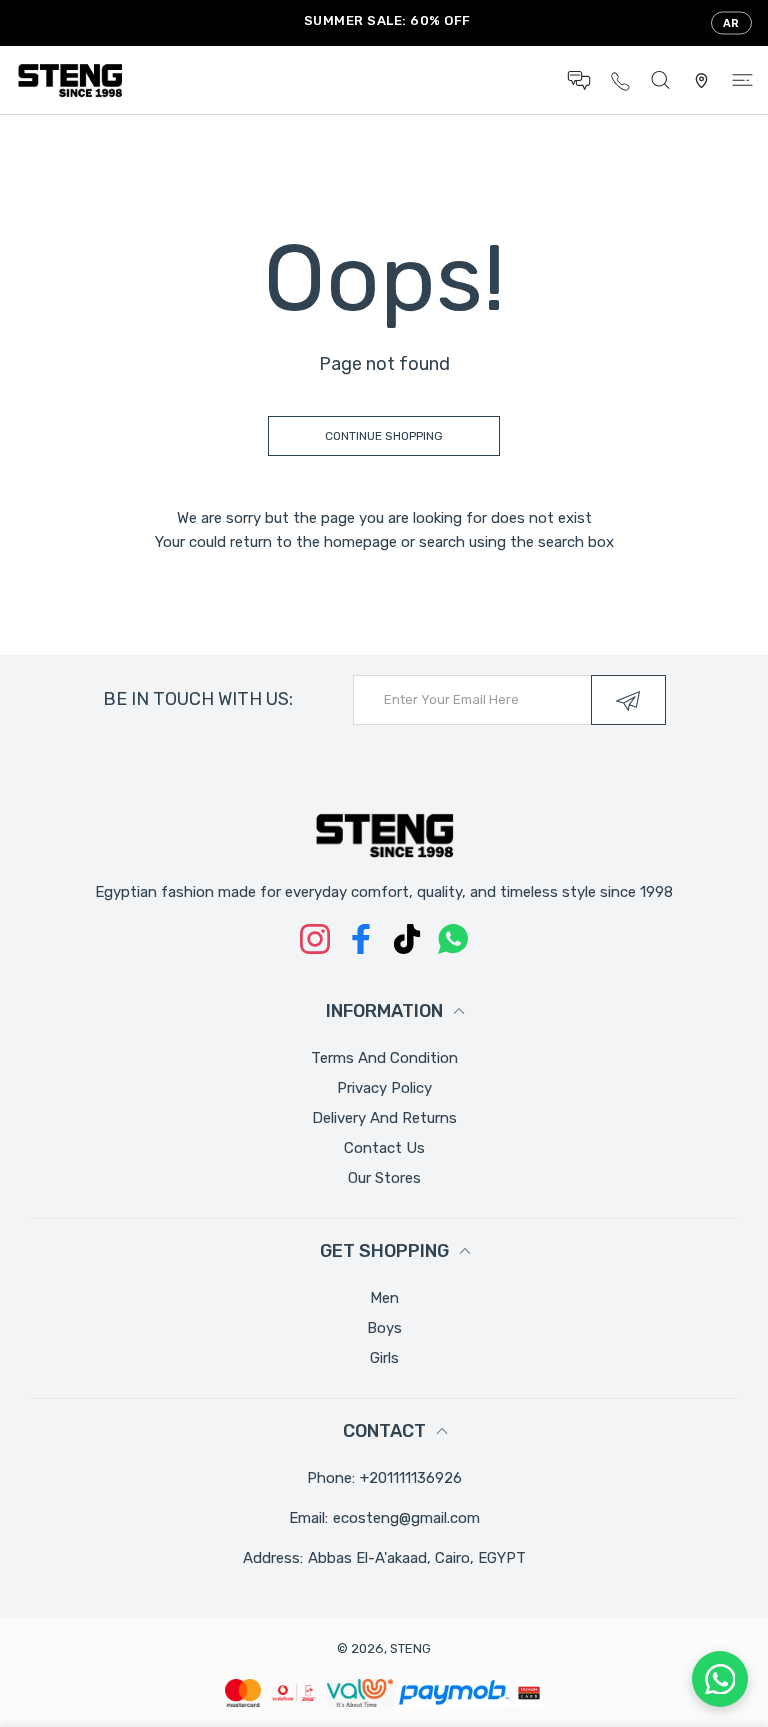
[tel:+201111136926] (620, 79)
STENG (410, 1648)
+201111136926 (411, 1478)
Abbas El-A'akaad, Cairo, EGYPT (417, 1558)
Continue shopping (384, 436)
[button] (579, 80)
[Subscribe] (628, 700)
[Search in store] (660, 80)
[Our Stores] (701, 80)
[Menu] (742, 80)
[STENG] (70, 80)
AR (731, 23)
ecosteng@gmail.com (406, 1518)
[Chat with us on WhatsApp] (720, 1679)
